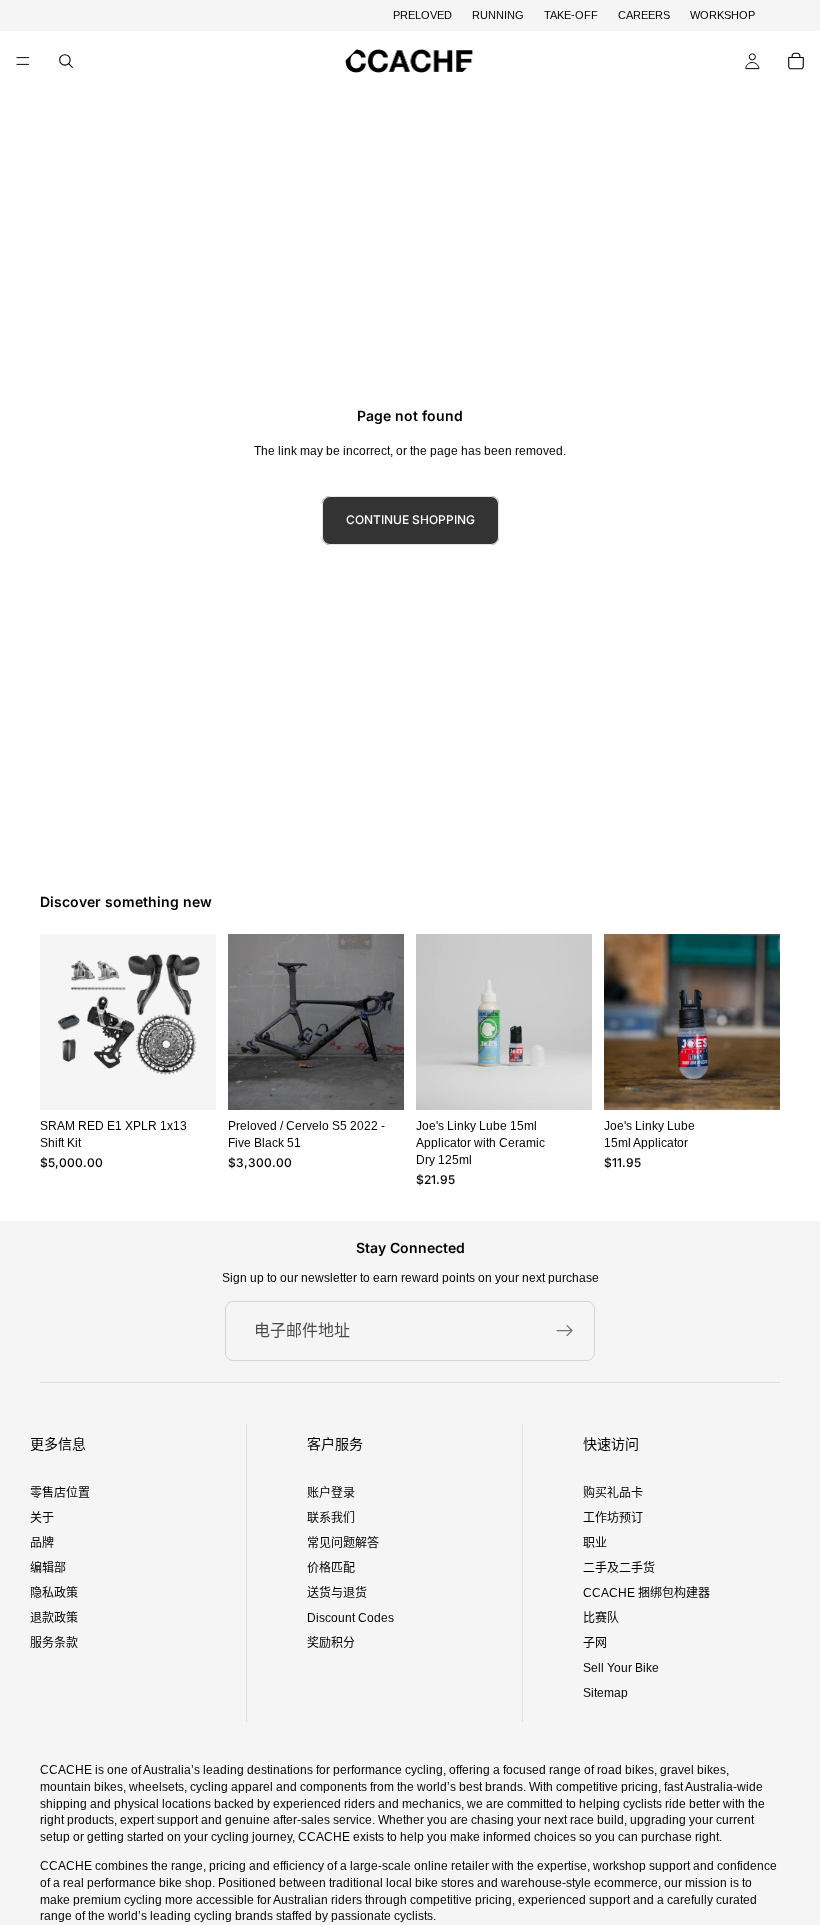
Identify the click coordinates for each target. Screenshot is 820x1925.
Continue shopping (410, 519)
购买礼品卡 (613, 1493)
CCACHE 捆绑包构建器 (646, 1593)
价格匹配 (331, 1568)
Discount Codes (350, 1618)
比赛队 (601, 1618)
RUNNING (498, 15)
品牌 (42, 1543)
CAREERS (644, 15)
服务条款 (54, 1643)
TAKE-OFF (571, 15)
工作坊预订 (613, 1518)
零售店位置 (60, 1493)
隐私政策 (54, 1593)
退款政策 (54, 1618)
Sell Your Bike (621, 1668)
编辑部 (48, 1568)
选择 (390, 1078)
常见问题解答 (343, 1543)
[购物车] (796, 61)
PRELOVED (422, 15)
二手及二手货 (619, 1568)
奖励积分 (331, 1643)
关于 (42, 1518)
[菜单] (23, 62)
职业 (595, 1543)
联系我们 (331, 1518)
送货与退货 (337, 1593)
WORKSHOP (722, 15)
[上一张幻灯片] (250, 1022)
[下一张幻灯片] (382, 1022)
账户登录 (331, 1493)
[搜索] (66, 61)
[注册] (565, 1331)
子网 (595, 1643)
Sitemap (605, 1693)
